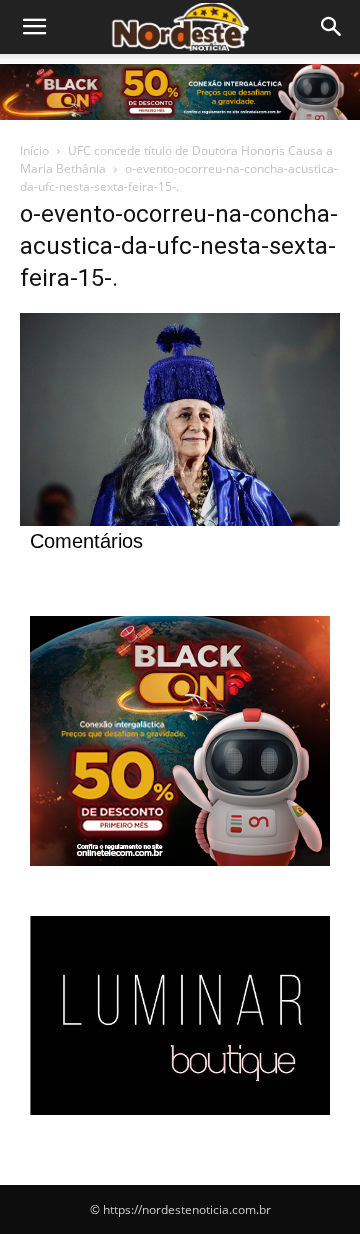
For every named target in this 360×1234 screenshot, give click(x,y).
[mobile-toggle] (34, 27)
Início (34, 150)
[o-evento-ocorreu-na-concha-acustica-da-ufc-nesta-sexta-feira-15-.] (180, 520)
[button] (332, 27)
